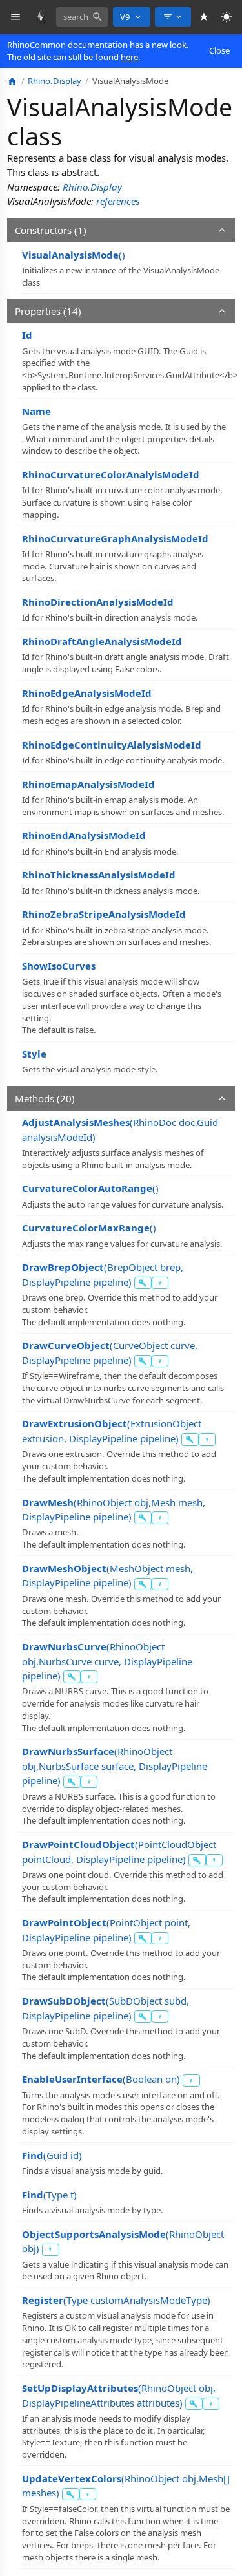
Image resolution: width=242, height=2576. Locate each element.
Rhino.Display (92, 187)
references (118, 201)
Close (219, 50)
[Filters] (173, 17)
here (129, 57)
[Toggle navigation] (16, 17)
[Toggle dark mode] (227, 17)
